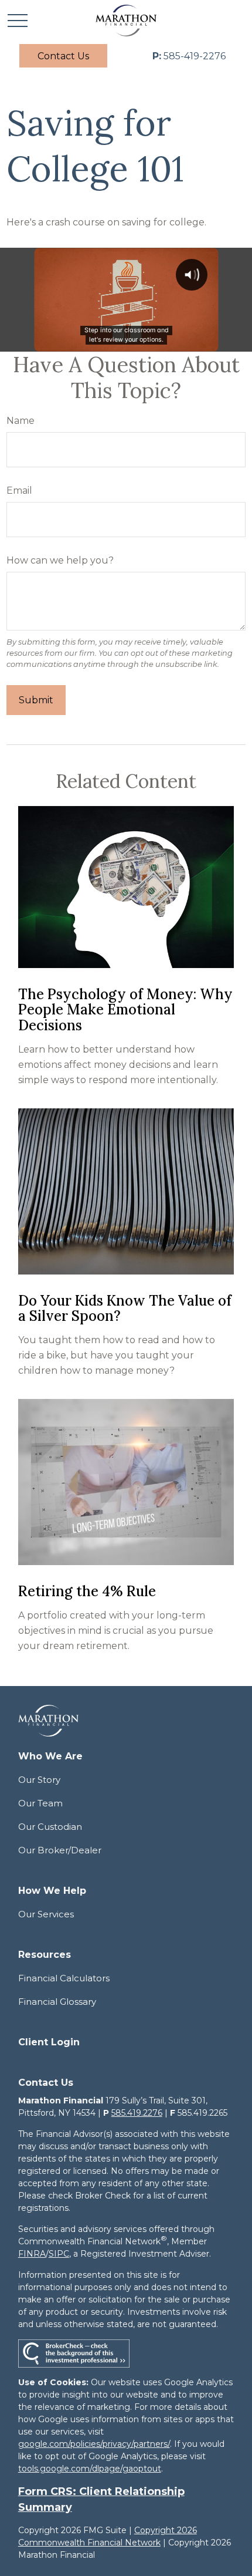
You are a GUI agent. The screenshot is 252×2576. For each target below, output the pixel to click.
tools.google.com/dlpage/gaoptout (90, 2469)
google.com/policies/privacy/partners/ (94, 2444)
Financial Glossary (57, 2002)
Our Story (39, 1780)
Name (21, 421)
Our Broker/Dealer (60, 1850)
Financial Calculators (64, 1978)
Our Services (46, 1914)
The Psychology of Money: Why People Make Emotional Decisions (125, 1010)
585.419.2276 (137, 2113)
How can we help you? (60, 560)
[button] (63, 56)
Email (19, 490)
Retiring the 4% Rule (87, 1591)
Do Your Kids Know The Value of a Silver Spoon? (125, 1308)
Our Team (40, 1803)
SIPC (59, 2254)
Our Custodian (50, 1827)
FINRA (32, 2254)
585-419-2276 (189, 56)
